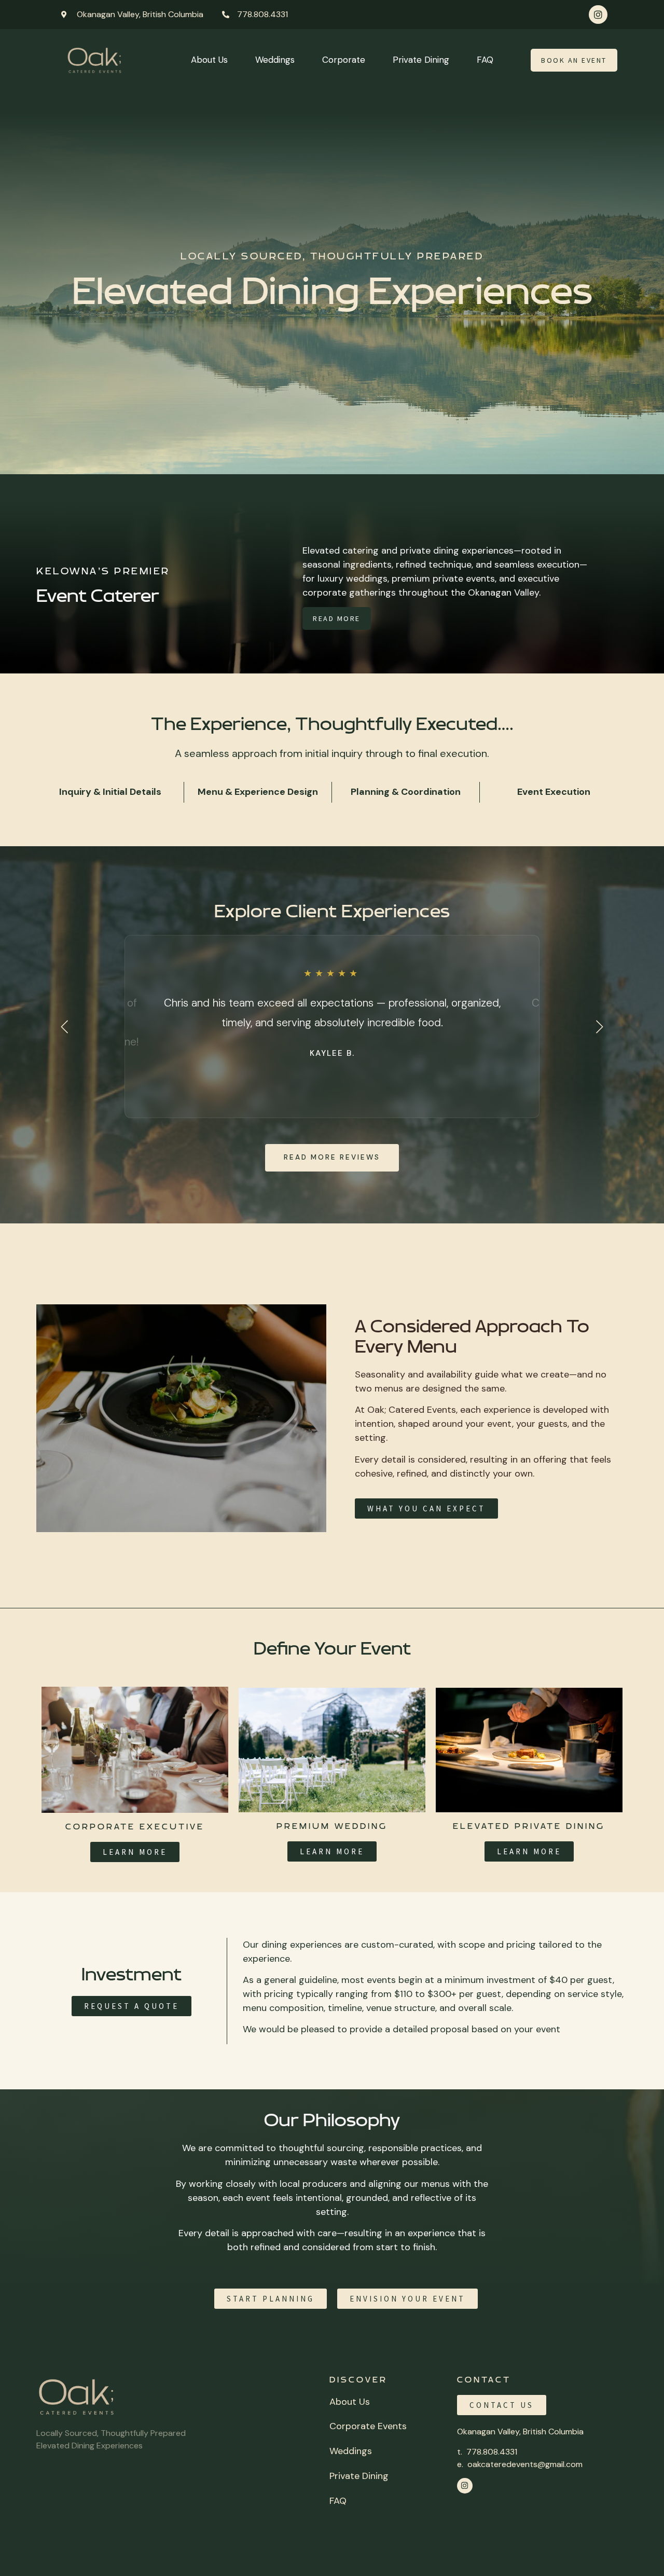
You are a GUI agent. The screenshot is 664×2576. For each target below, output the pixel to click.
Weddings (275, 60)
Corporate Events (368, 2426)
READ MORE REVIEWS (332, 1157)
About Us (209, 60)
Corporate (344, 60)
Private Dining (421, 60)
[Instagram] (598, 15)
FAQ (485, 60)
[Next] (599, 1027)
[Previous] (65, 1027)
